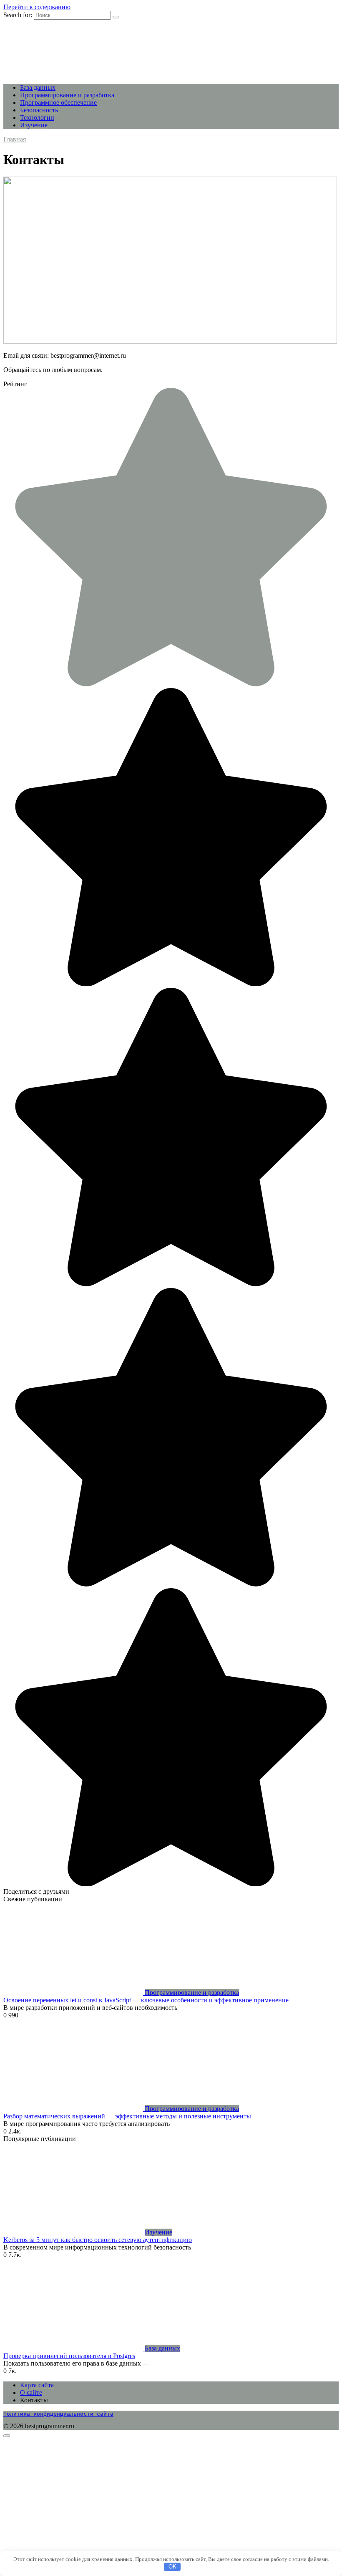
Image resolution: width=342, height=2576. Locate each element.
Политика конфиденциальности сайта (58, 2414)
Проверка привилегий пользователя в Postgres (69, 2356)
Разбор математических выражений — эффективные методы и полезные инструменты (127, 2116)
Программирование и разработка (67, 95)
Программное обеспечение (58, 102)
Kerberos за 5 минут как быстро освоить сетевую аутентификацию (98, 2240)
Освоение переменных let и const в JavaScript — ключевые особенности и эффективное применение (146, 2000)
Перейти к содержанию (37, 7)
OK (172, 2567)
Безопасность (39, 110)
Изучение (34, 125)
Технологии (37, 118)
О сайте (31, 2393)
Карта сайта (37, 2385)
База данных (38, 87)
